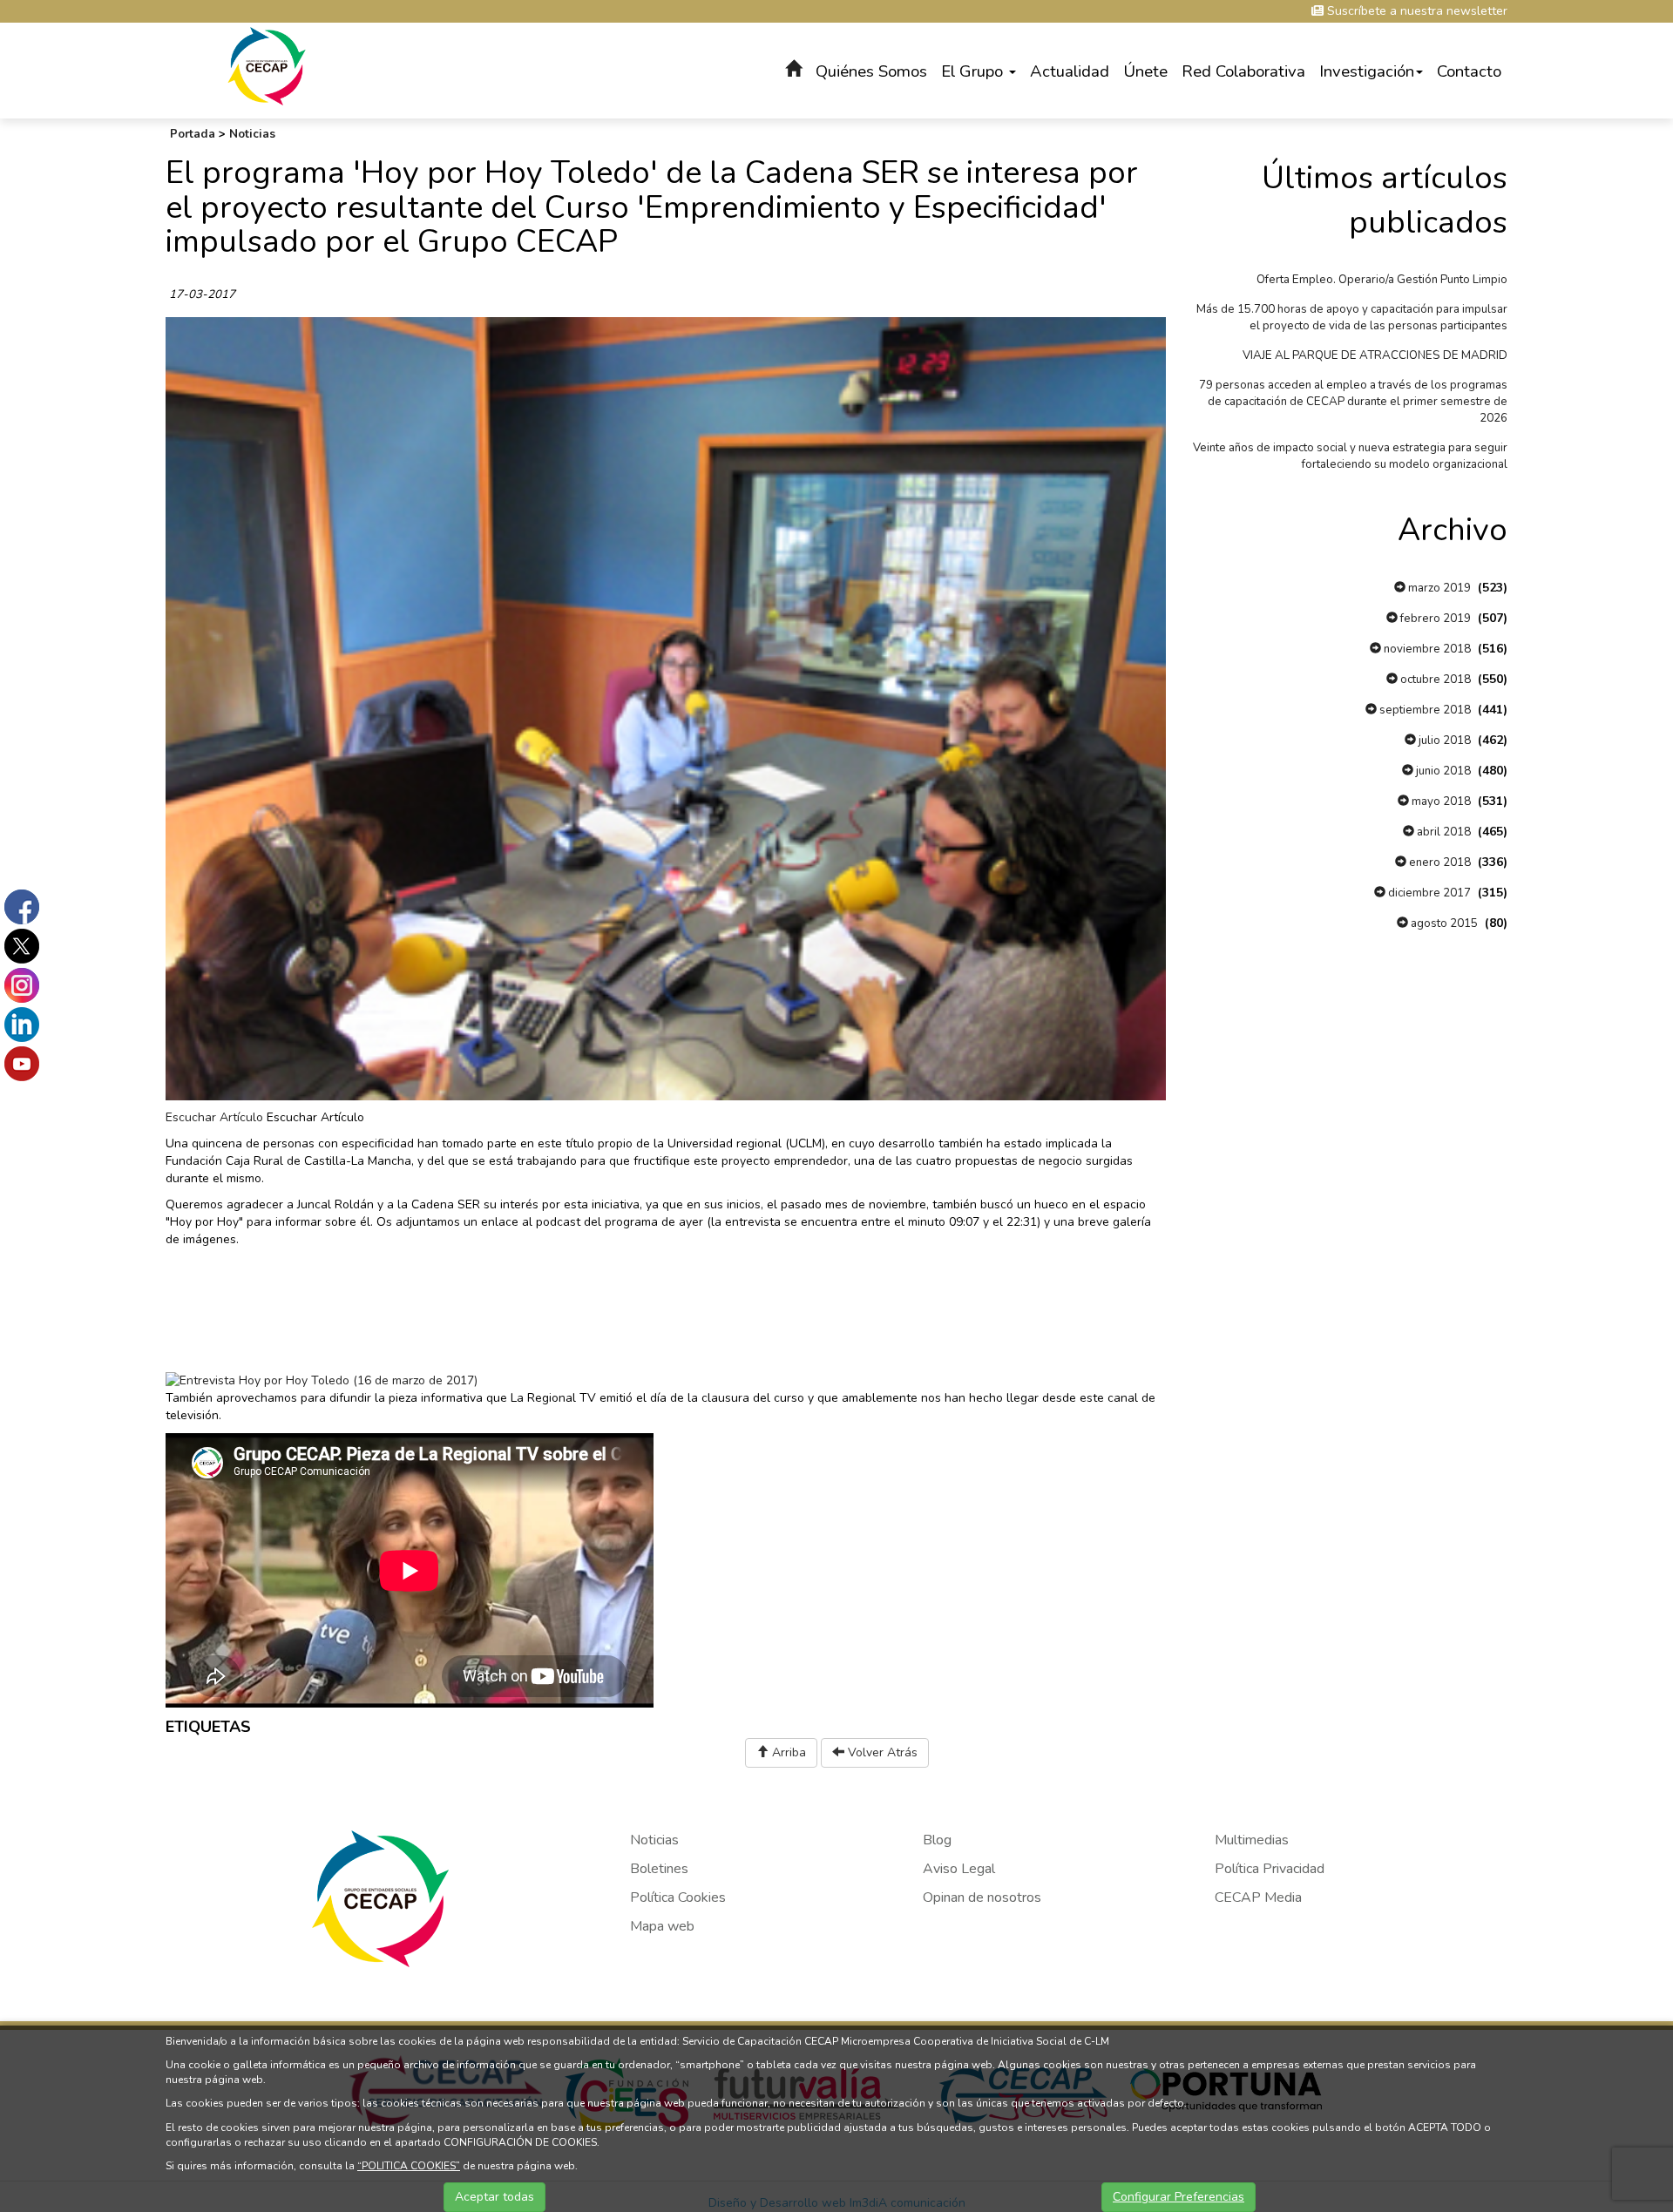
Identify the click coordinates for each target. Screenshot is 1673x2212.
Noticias (252, 134)
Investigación (1367, 71)
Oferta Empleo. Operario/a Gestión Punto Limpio (1382, 280)
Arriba (787, 1752)
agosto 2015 (1443, 923)
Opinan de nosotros (982, 1897)
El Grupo (974, 71)
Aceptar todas (494, 2197)
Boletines (659, 1869)
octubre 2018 (1434, 680)
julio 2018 (1443, 741)
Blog (937, 1840)
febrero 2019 (1434, 619)
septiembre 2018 (1424, 710)
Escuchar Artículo (214, 1117)
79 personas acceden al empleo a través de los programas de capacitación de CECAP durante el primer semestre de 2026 (1353, 402)
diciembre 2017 (1428, 893)
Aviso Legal (959, 1869)
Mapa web (662, 1926)
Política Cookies (678, 1897)
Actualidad (1070, 71)
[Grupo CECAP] (267, 65)
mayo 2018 (1440, 802)
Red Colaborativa (1243, 71)
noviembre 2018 (1426, 649)
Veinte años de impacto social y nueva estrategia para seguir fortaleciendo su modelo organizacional (1350, 456)
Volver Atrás (881, 1752)
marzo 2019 (1438, 588)
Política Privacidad (1270, 1869)
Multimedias (1252, 1840)
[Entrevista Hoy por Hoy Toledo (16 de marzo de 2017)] (322, 1380)
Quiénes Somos (871, 71)
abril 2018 (1443, 832)
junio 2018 (1442, 771)
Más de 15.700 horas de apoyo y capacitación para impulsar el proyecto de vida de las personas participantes (1352, 318)
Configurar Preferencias (1179, 2197)
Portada (193, 134)
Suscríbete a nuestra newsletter (1416, 11)
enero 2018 (1439, 862)
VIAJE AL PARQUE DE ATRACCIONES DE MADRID (1375, 355)
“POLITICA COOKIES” (409, 2166)
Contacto (1469, 71)
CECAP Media (1258, 1897)
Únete (1145, 71)
